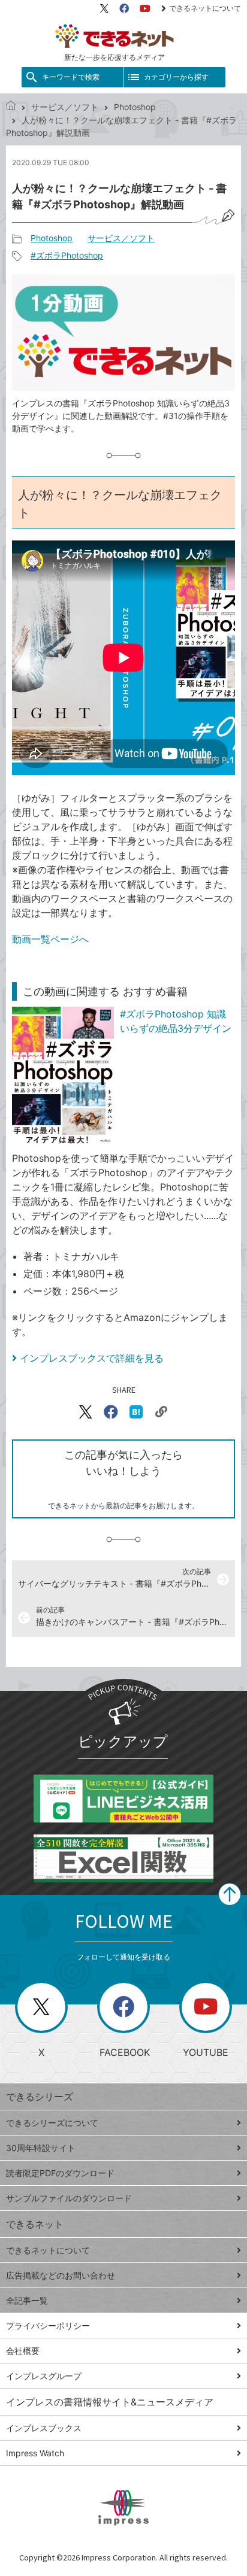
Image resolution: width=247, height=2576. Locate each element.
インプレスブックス (44, 2428)
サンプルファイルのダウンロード (69, 2198)
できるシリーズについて (52, 2123)
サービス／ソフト (65, 107)
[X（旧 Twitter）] (104, 8)
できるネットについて (205, 8)
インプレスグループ (44, 2376)
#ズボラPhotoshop (67, 255)
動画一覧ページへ (50, 939)
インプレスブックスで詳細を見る (92, 1358)
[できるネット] (11, 107)
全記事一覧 (27, 2300)
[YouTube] (145, 8)
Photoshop (135, 107)
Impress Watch (35, 2453)
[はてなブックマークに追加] (136, 1412)
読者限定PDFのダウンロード (60, 2173)
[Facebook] (124, 8)
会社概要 (23, 2351)
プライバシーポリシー (48, 2326)
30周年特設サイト (41, 2148)
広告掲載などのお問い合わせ (61, 2275)
